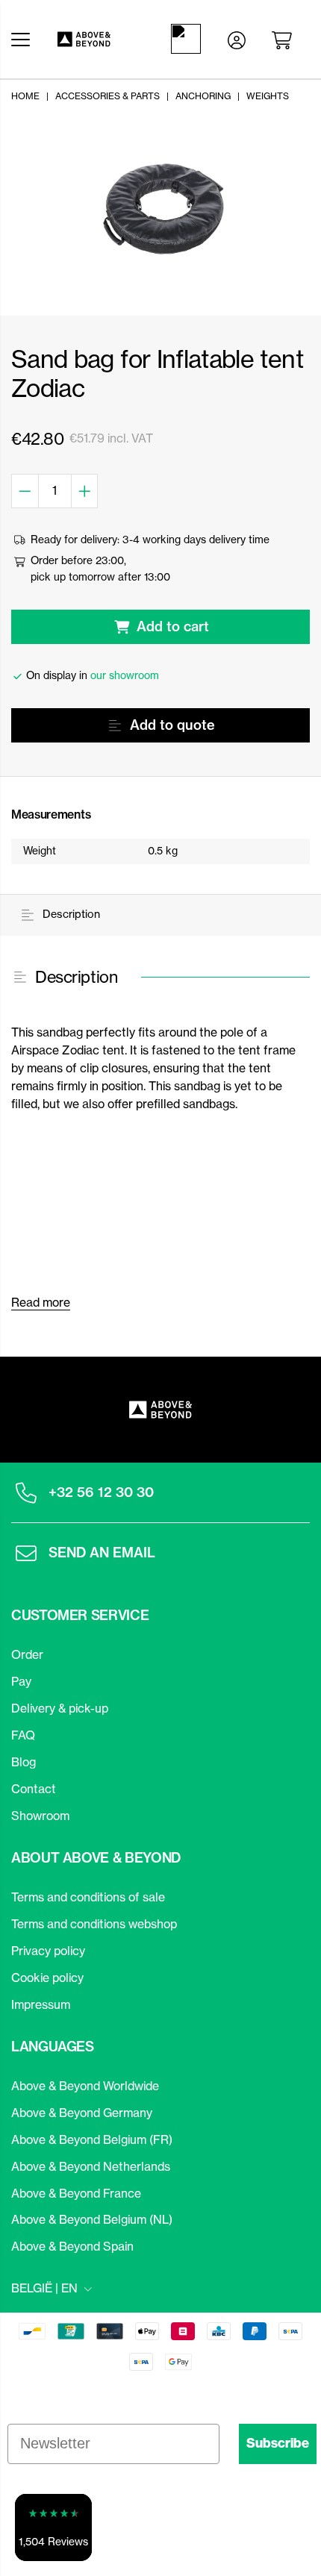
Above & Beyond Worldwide (85, 2086)
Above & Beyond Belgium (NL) (92, 2219)
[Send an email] (26, 1553)
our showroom (125, 675)
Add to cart (173, 626)
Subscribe (278, 2443)
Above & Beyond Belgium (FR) (92, 2139)
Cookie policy (47, 1978)
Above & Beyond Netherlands (91, 2166)
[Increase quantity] (85, 491)
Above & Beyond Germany (82, 2113)
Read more (41, 1302)
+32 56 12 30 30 (101, 1492)
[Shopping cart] (284, 39)
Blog (24, 1762)
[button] (53, 2527)
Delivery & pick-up (60, 1708)
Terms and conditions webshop (94, 1924)
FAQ (23, 1735)
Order (27, 1654)
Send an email (102, 1553)
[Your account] (237, 39)
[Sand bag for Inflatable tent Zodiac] (160, 211)
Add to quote (172, 725)
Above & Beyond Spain (72, 2246)
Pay (21, 1681)
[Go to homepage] (97, 39)
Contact (34, 1789)
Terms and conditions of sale (88, 1897)
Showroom (40, 1816)
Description (70, 914)
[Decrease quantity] (25, 491)
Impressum (41, 2004)
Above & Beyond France (76, 2193)
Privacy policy (48, 1951)
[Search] (189, 39)
